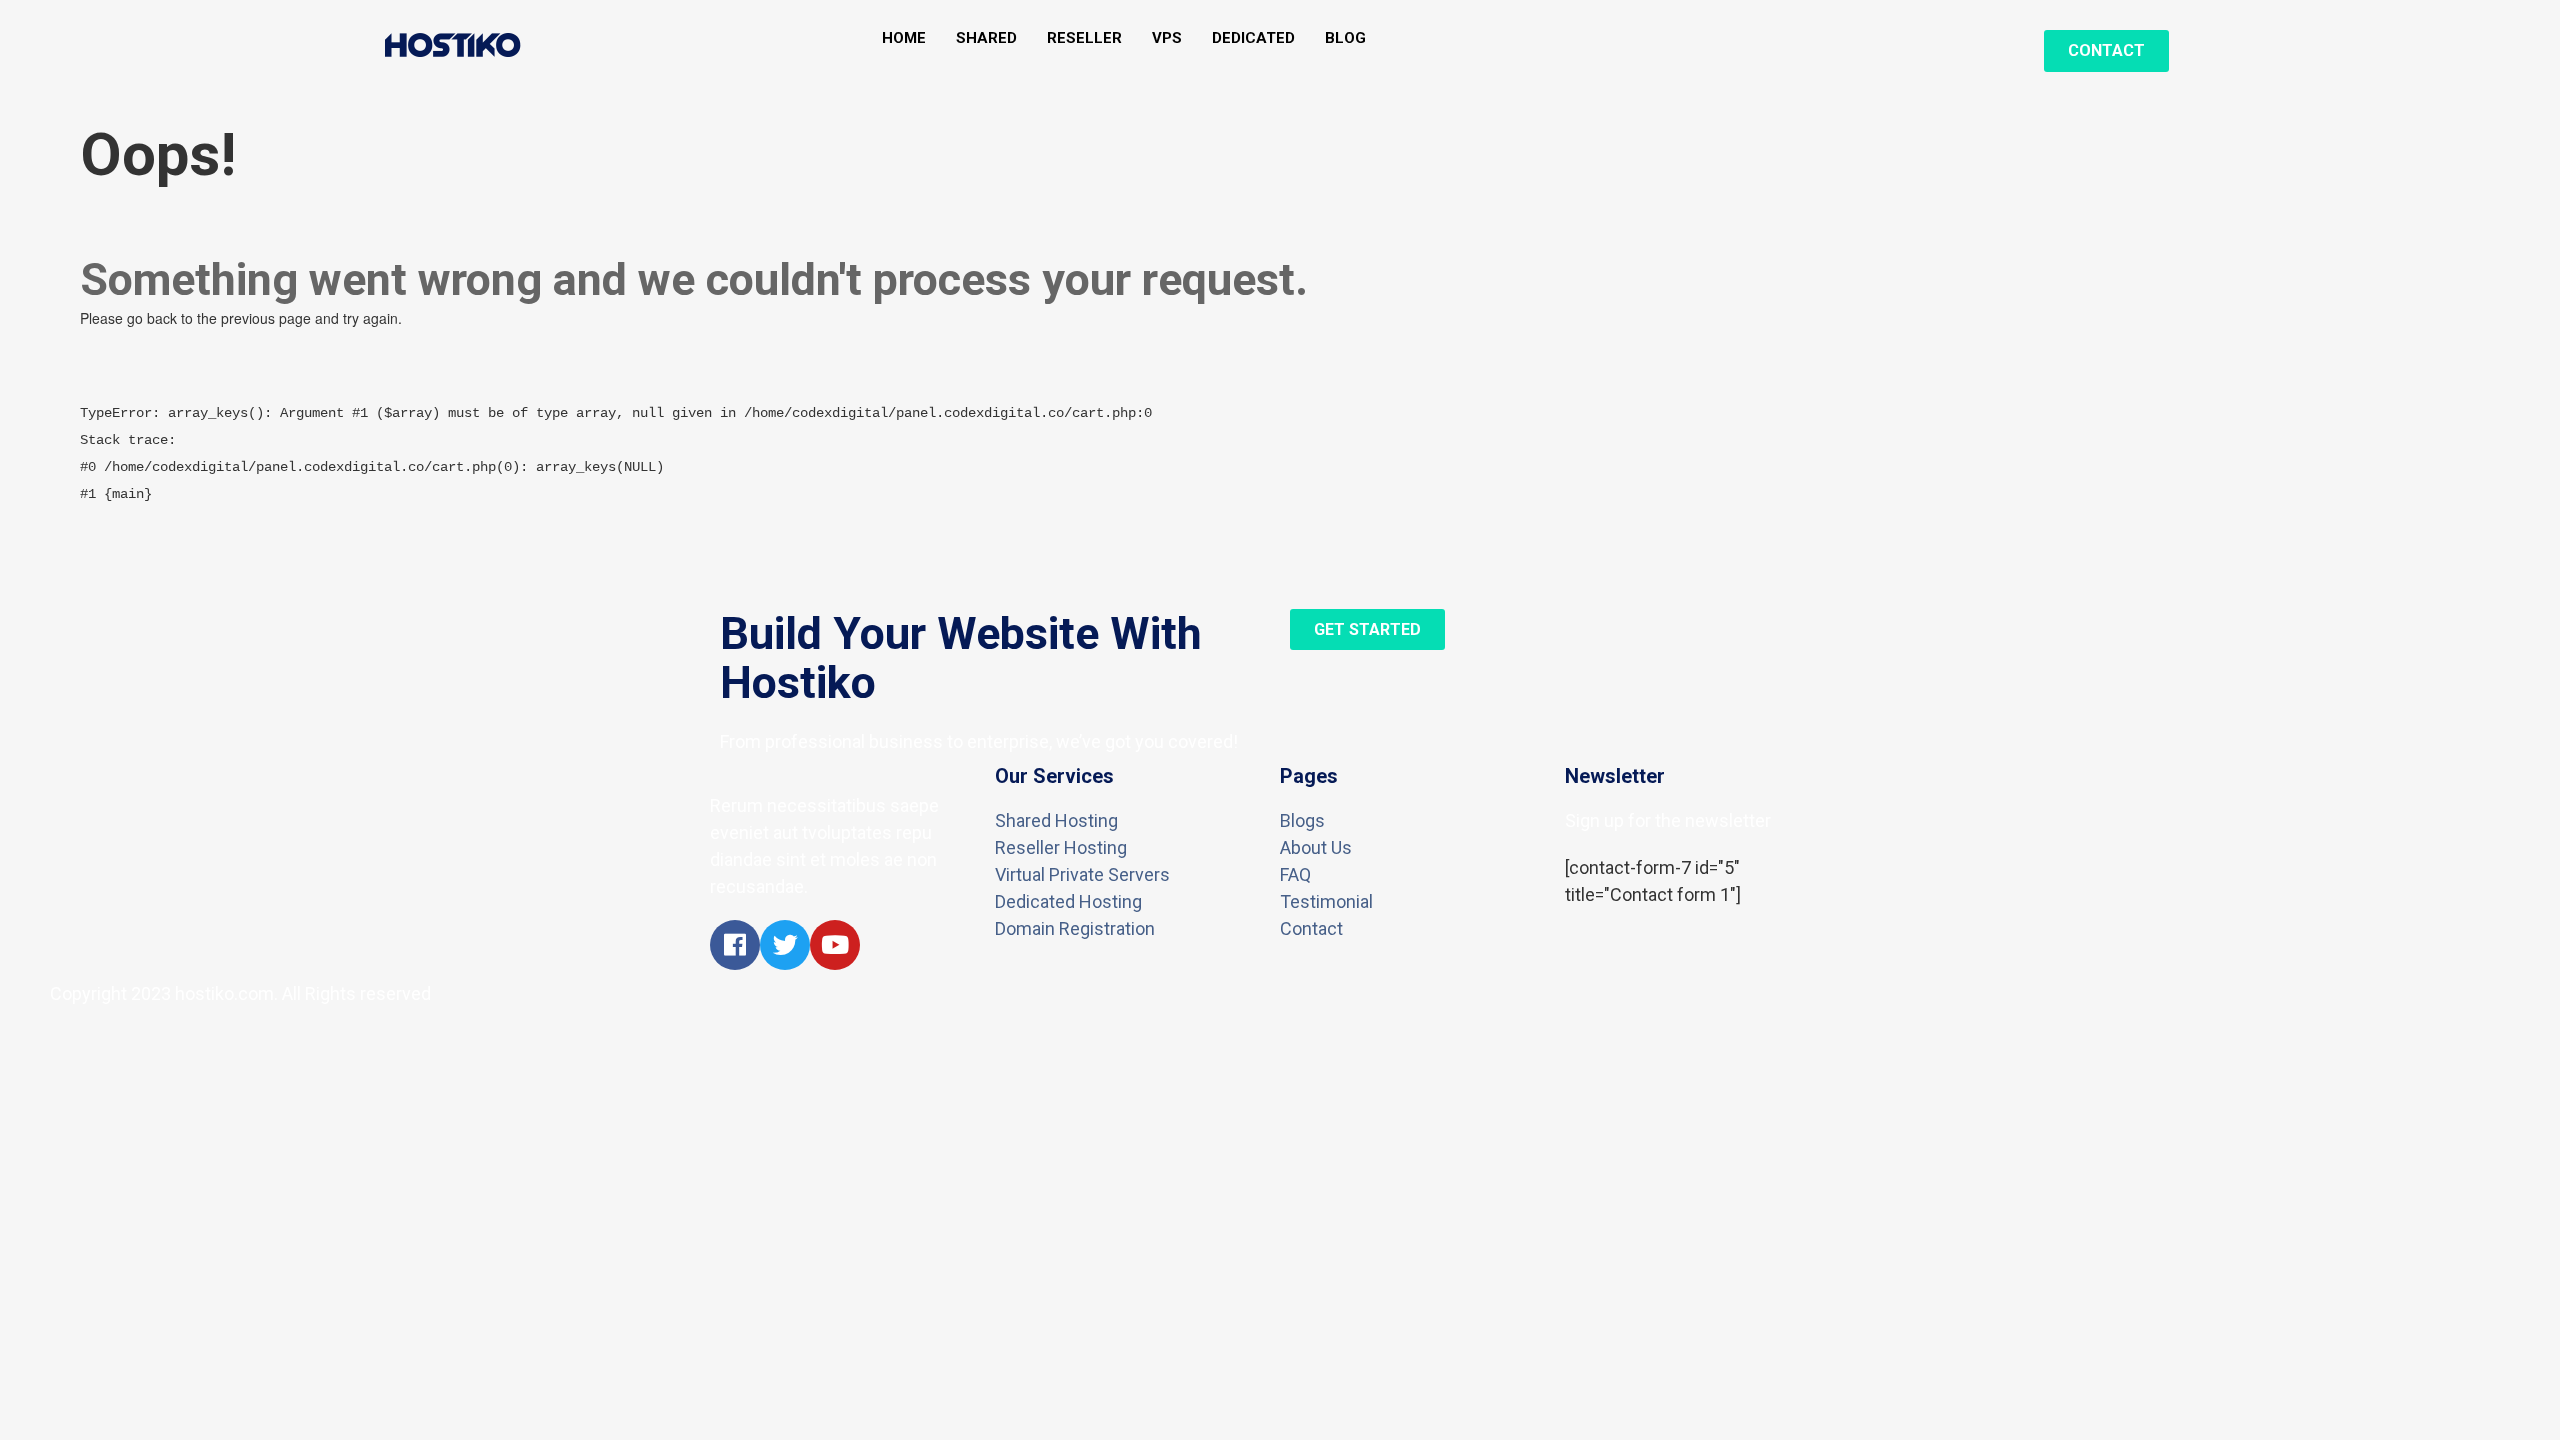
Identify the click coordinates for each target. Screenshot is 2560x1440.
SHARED (986, 38)
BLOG (1345, 38)
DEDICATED (1253, 38)
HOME (904, 38)
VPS (1167, 38)
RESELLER (1084, 38)
